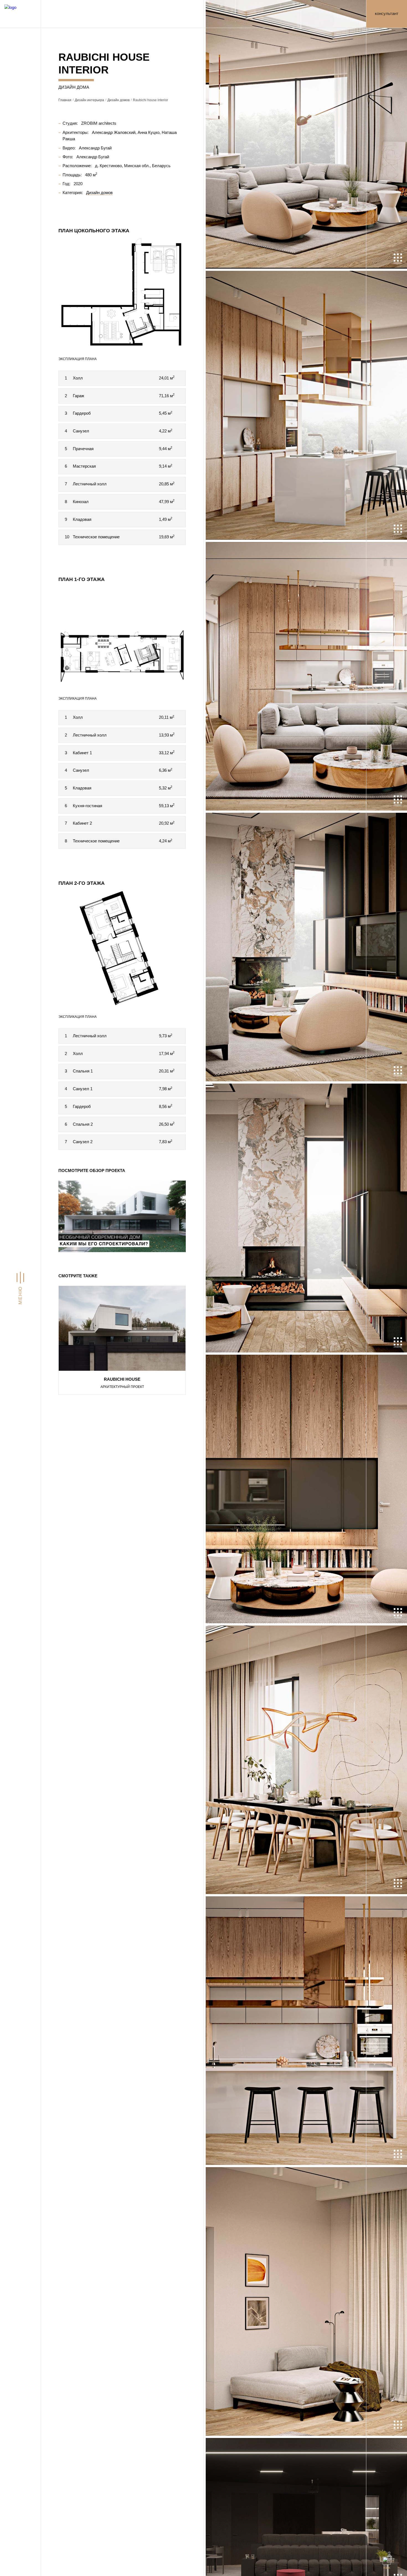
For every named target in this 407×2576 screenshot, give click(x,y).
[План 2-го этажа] (122, 948)
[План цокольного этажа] (122, 293)
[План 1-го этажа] (122, 637)
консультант (387, 14)
